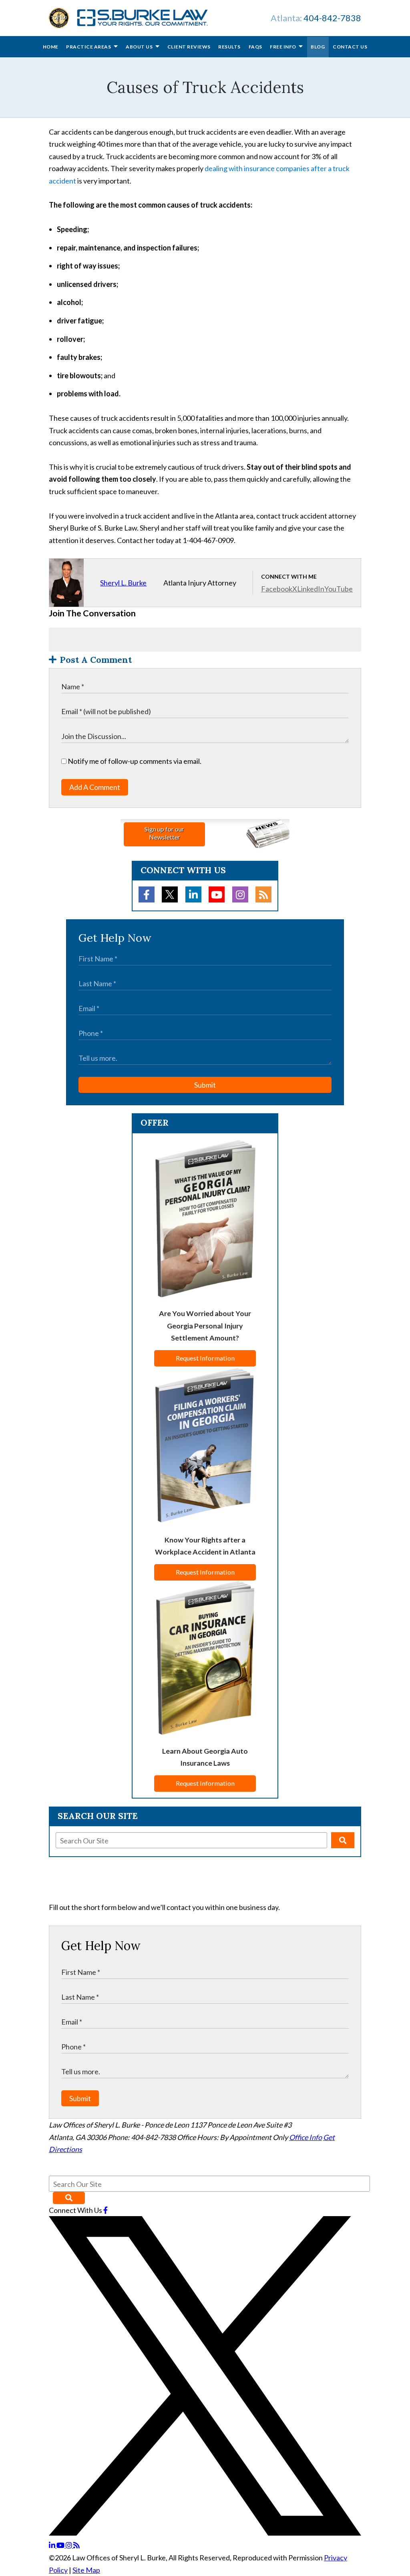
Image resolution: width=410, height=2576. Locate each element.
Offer (155, 1122)
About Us (140, 47)
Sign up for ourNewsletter (164, 833)
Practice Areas (89, 47)
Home (51, 47)
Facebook (277, 589)
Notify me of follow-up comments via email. (134, 761)
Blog (318, 47)
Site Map (86, 2570)
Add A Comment (95, 787)
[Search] (343, 1840)
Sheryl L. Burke (123, 583)
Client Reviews (189, 47)
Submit (205, 1085)
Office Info (305, 2137)
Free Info (283, 47)
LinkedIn (311, 589)
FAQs (255, 47)
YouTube (339, 589)
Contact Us (350, 47)
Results (229, 47)
